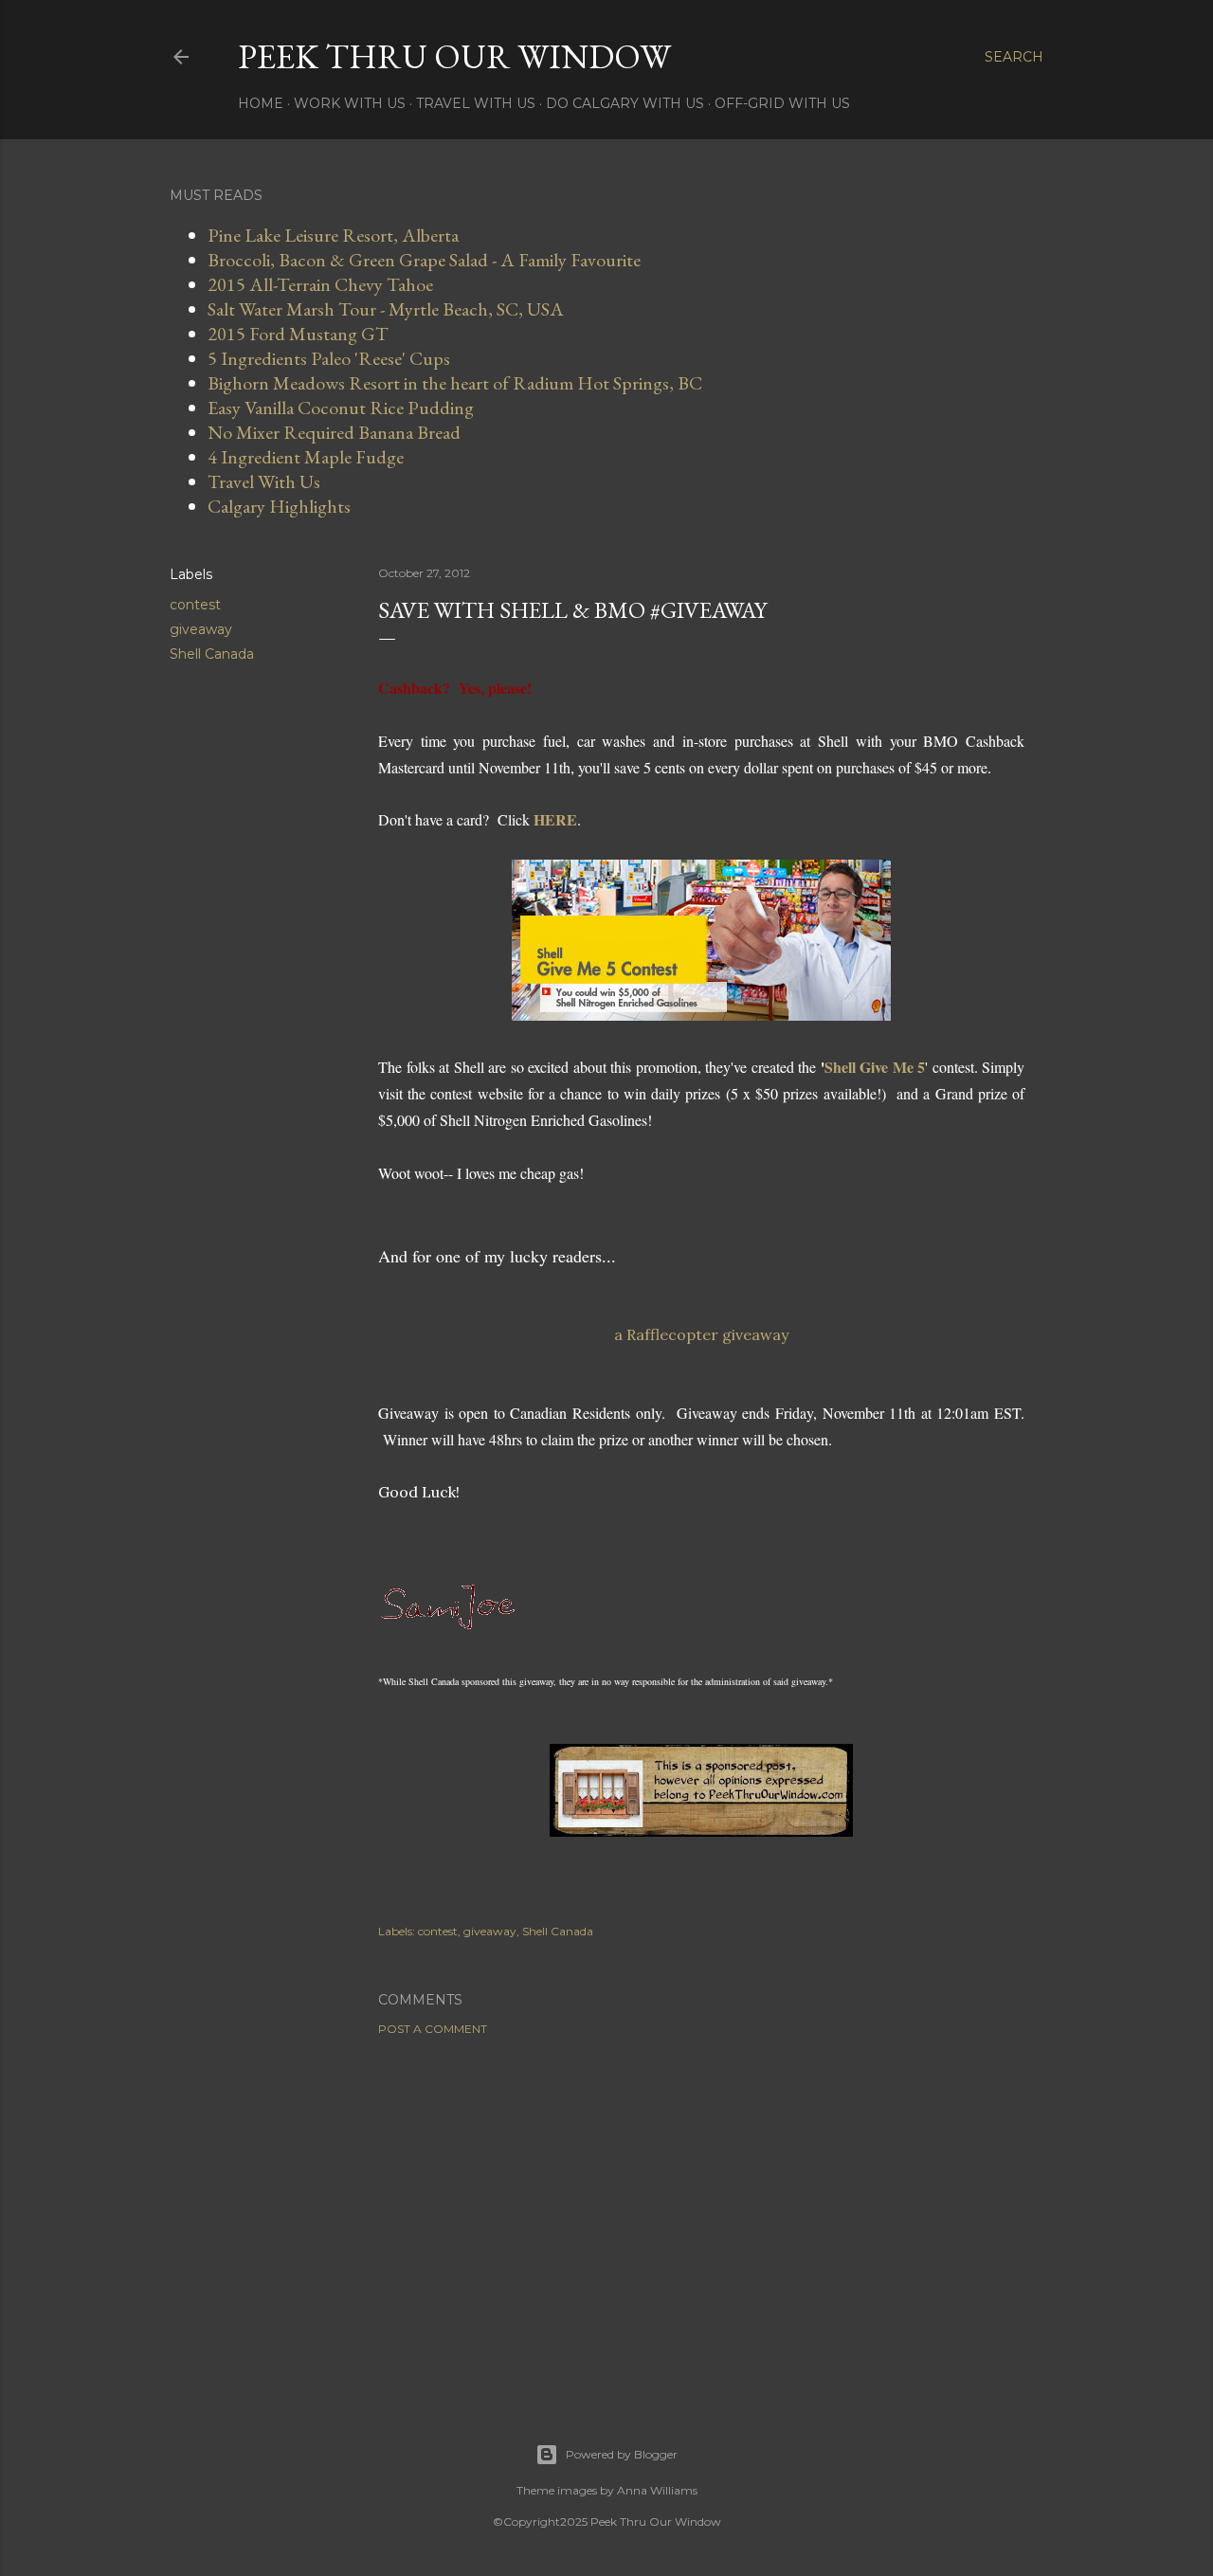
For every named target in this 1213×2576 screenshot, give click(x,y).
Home (261, 103)
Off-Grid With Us (782, 103)
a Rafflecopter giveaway (701, 1334)
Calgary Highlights (279, 506)
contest (195, 605)
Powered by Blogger (622, 2454)
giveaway (201, 629)
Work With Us (350, 103)
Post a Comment (433, 2029)
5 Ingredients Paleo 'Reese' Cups (329, 358)
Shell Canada (212, 654)
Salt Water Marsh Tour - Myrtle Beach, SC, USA (386, 309)
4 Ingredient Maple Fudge (306, 457)
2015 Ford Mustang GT (298, 334)
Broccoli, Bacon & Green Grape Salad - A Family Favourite (424, 260)
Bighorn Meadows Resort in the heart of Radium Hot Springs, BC (455, 383)
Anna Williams (657, 2490)
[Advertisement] (701, 2216)
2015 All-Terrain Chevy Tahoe (320, 284)
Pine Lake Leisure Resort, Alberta (333, 235)
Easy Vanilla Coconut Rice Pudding (341, 408)
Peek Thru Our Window (454, 56)
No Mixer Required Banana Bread (334, 432)
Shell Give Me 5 (875, 1067)
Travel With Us (476, 103)
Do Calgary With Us (625, 103)
